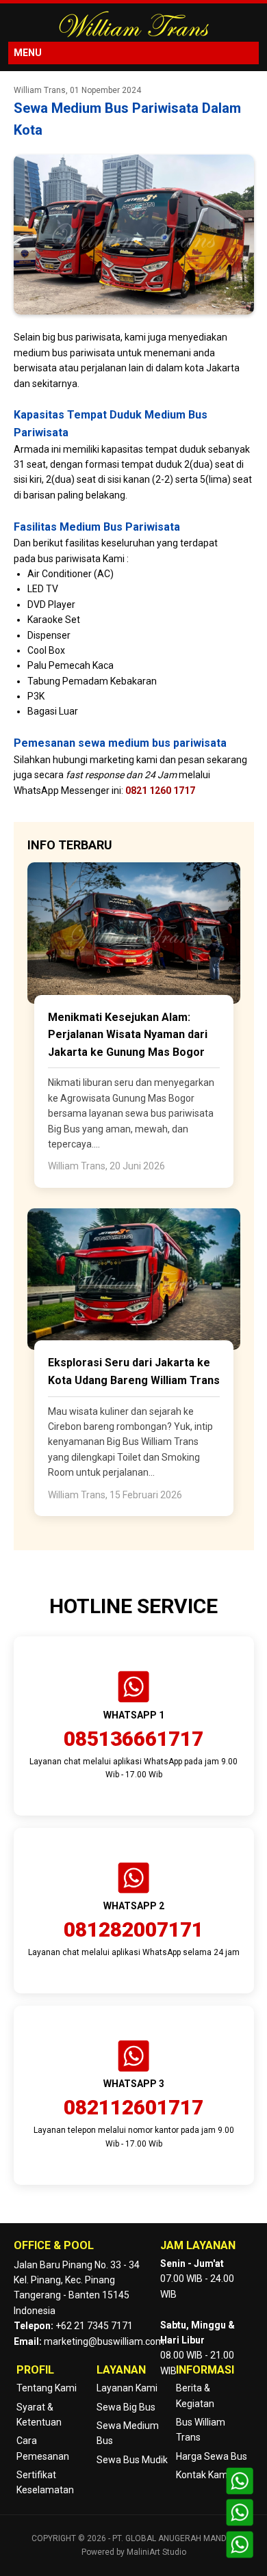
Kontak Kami (203, 2475)
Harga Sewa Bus (212, 2456)
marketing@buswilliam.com (104, 2341)
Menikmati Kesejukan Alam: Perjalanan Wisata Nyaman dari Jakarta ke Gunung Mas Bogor (128, 1035)
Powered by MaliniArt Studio (134, 2552)
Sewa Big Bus (126, 2407)
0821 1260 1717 (160, 791)
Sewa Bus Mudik (132, 2460)
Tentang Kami (47, 2388)
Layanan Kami (127, 2388)
